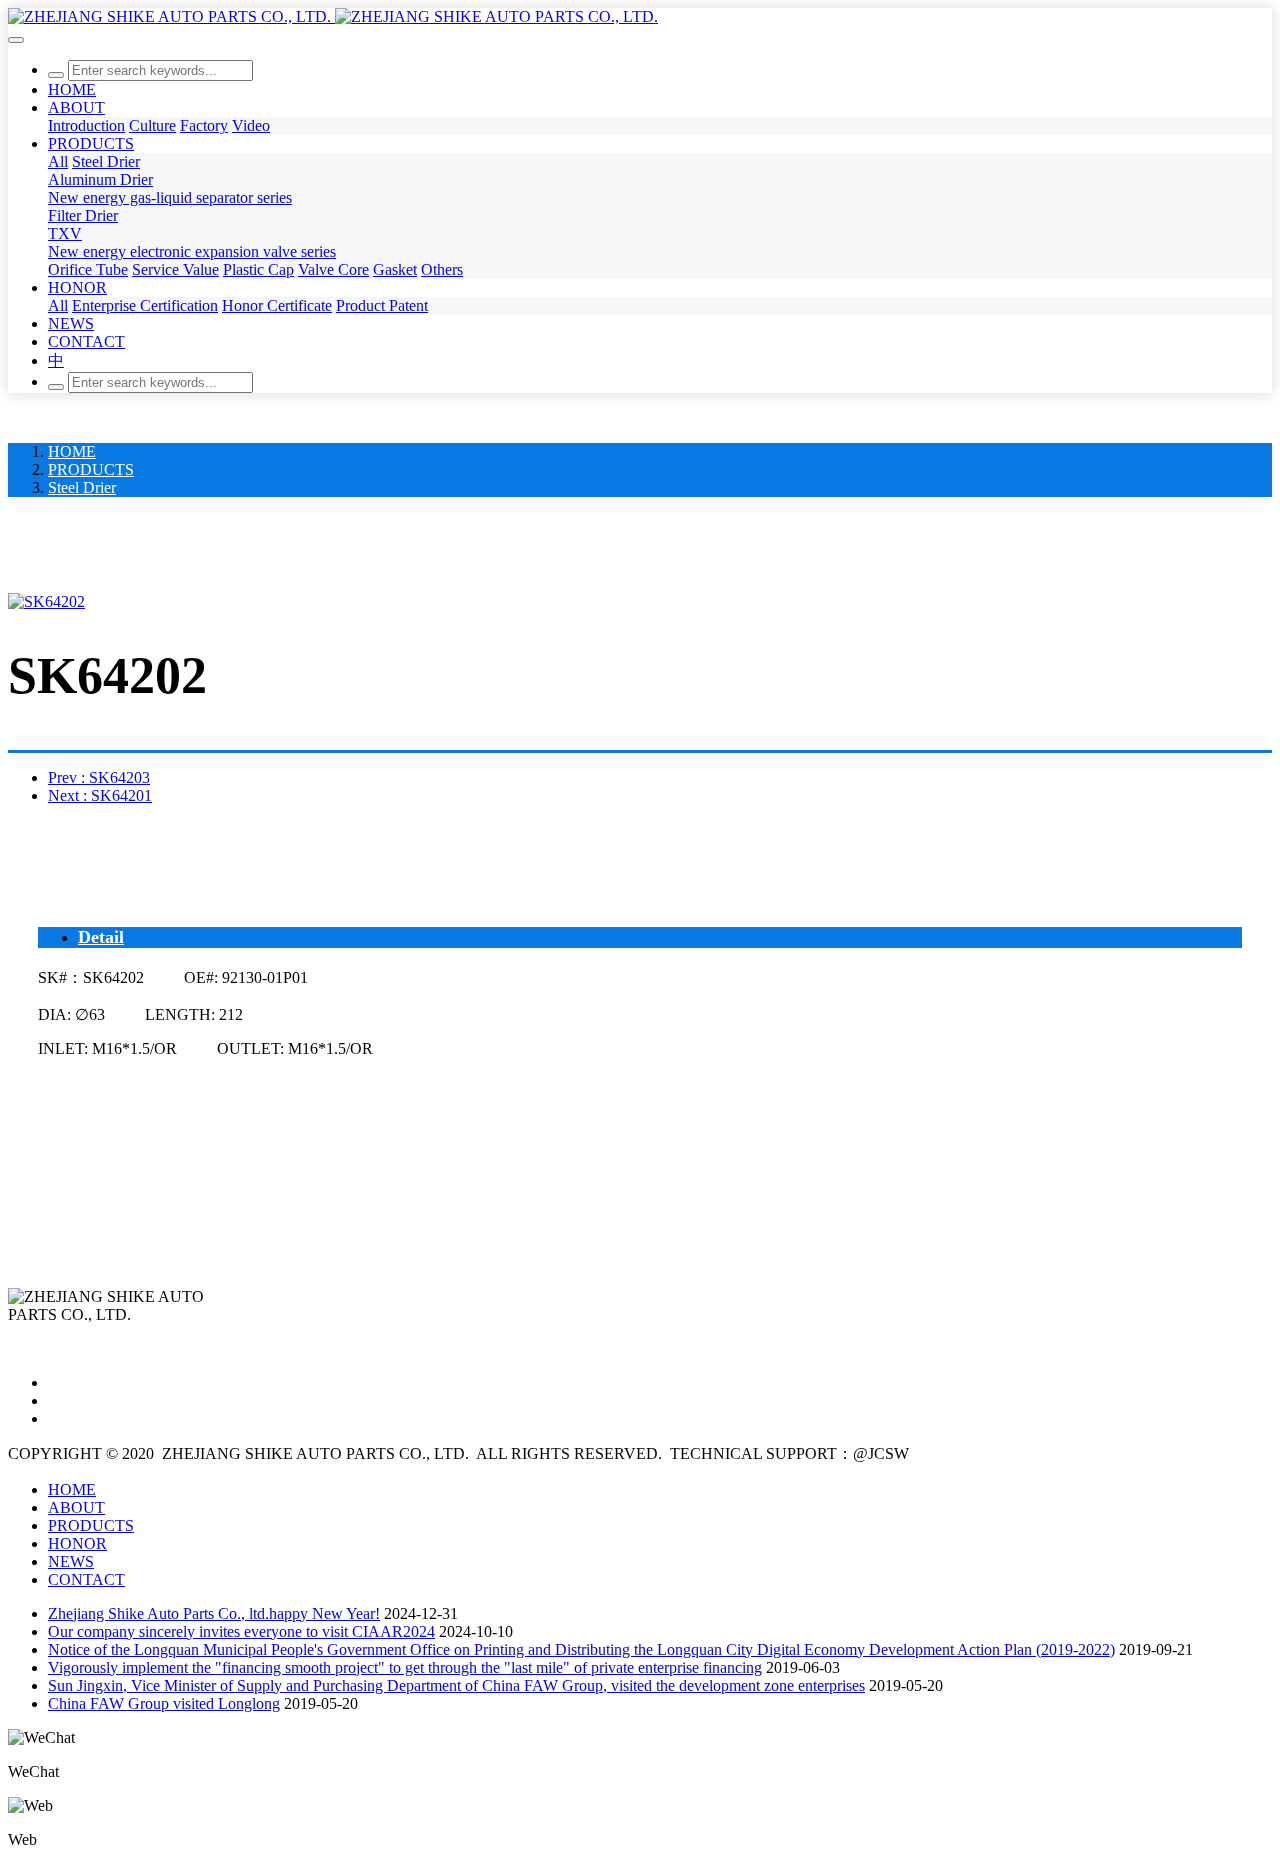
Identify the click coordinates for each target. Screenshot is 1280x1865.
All (58, 161)
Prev (99, 777)
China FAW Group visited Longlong (164, 1703)
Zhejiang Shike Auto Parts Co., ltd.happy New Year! (214, 1613)
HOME (72, 89)
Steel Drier (82, 487)
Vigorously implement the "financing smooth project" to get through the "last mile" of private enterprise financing (405, 1667)
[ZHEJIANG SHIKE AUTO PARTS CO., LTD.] (640, 17)
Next (100, 795)
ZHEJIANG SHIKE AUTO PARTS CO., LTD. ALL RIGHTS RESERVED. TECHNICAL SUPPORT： (507, 1453)
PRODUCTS (91, 469)
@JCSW (881, 1453)
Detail (101, 937)
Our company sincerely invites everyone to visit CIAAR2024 (241, 1631)
